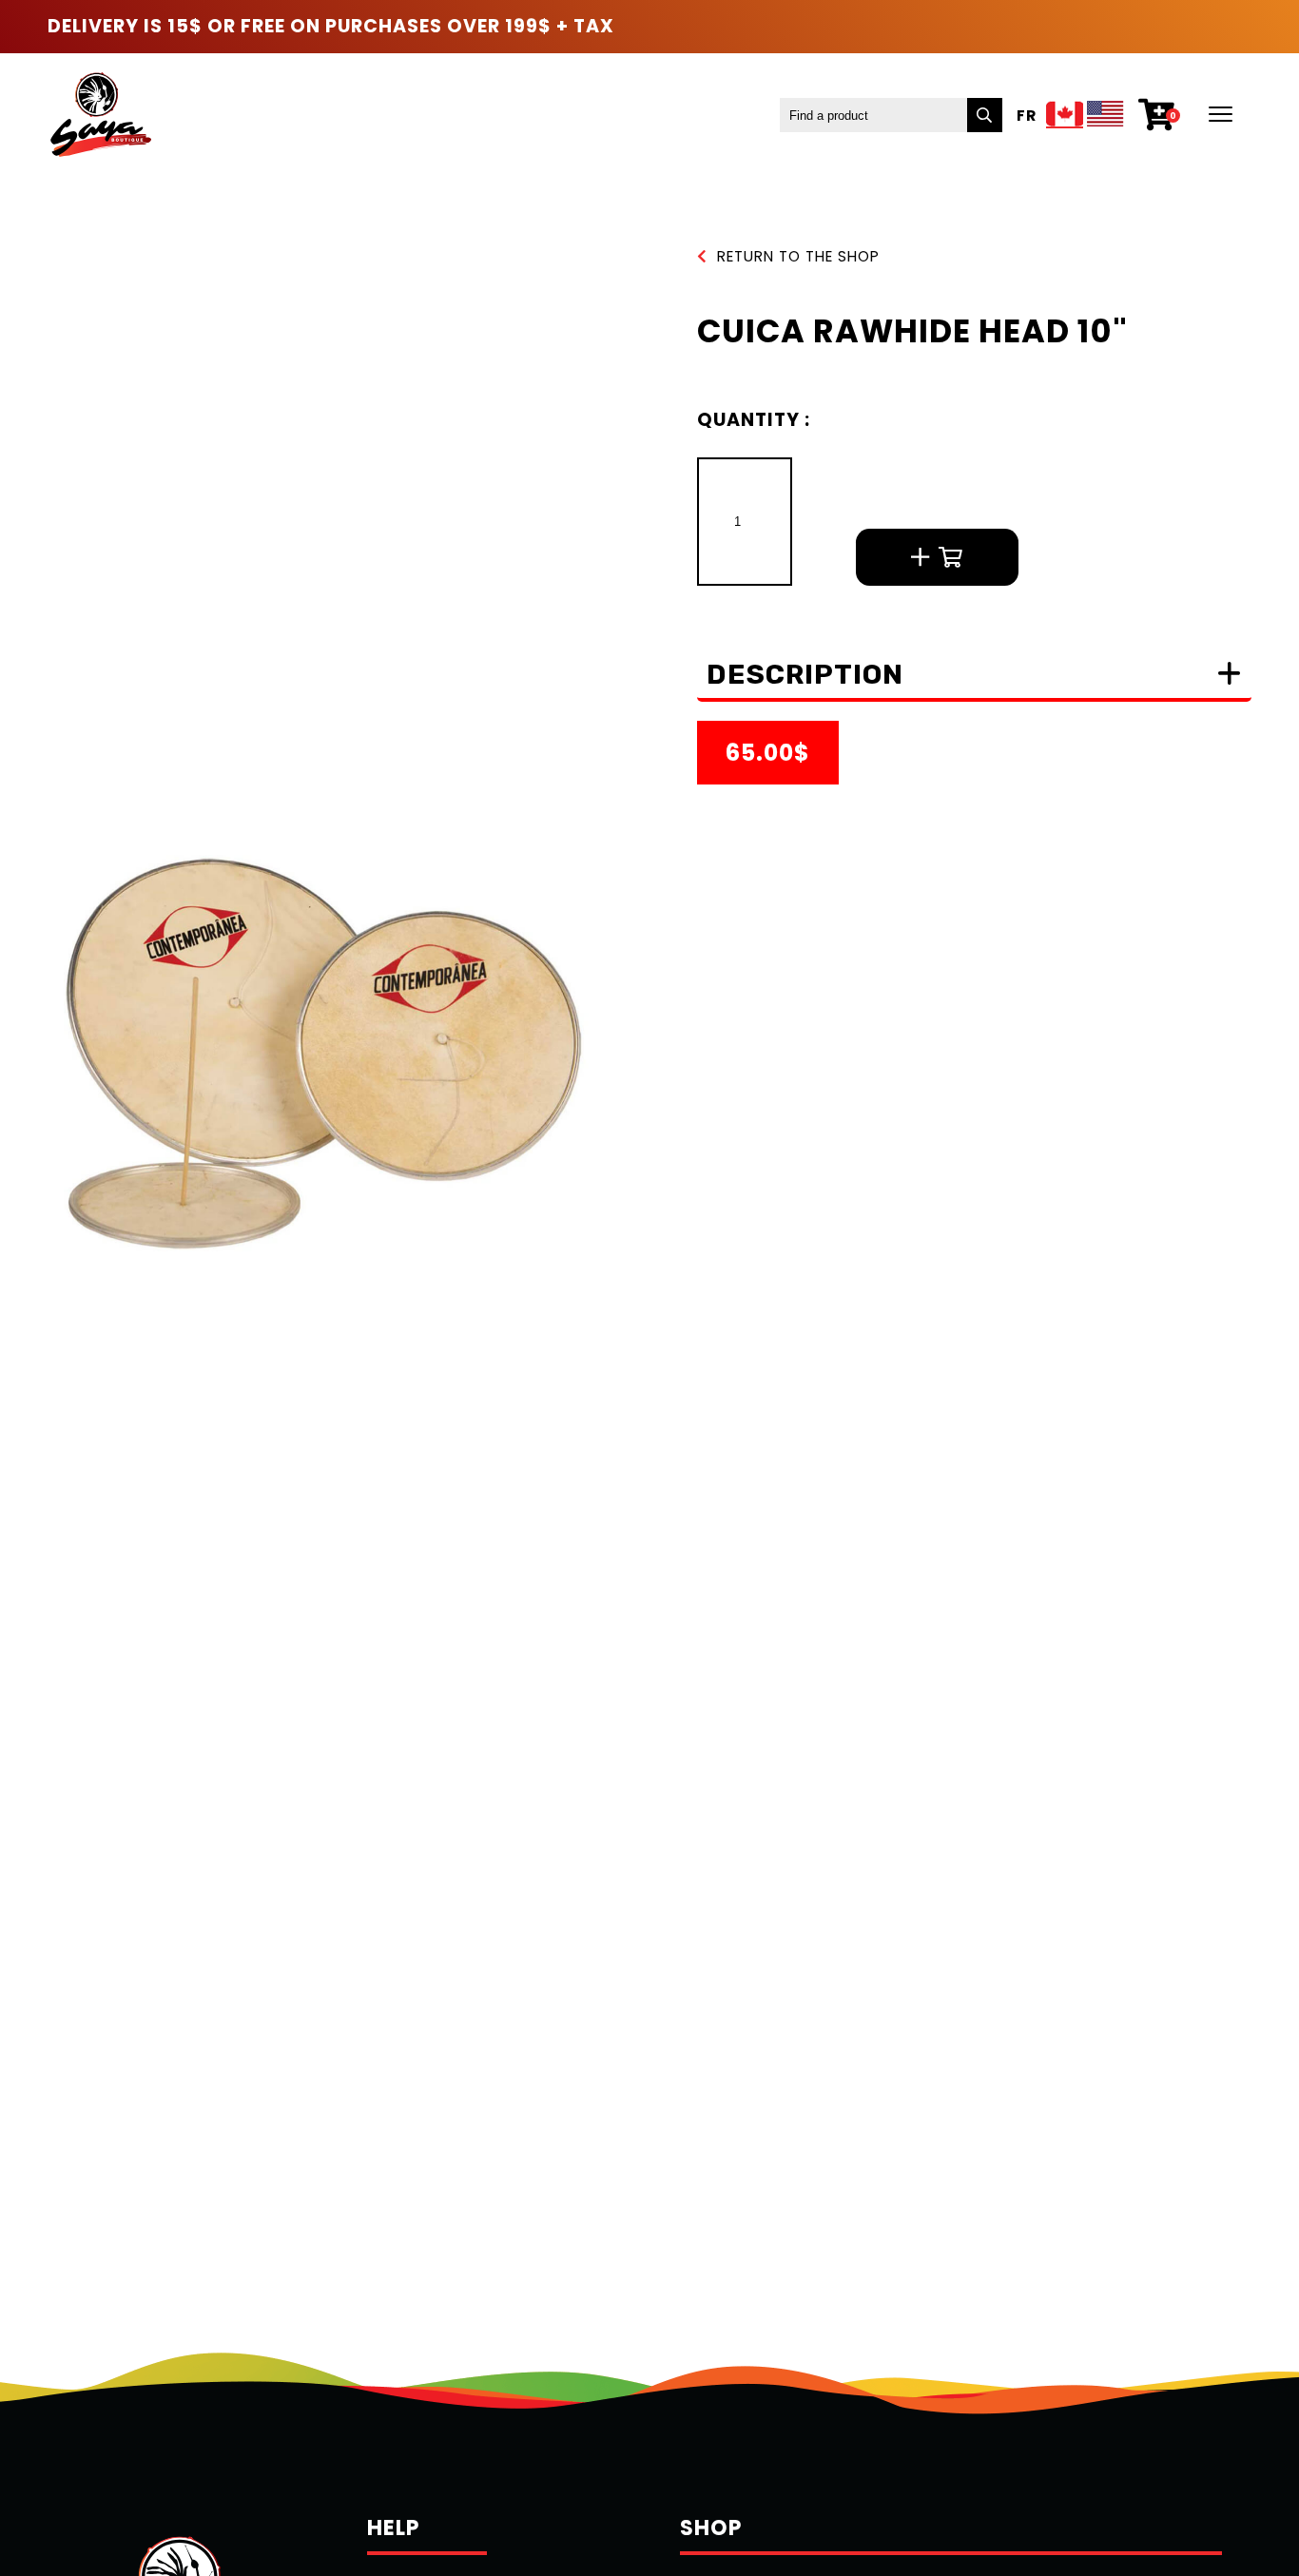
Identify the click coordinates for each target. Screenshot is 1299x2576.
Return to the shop (798, 256)
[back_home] (99, 115)
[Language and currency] (1085, 116)
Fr (1027, 116)
